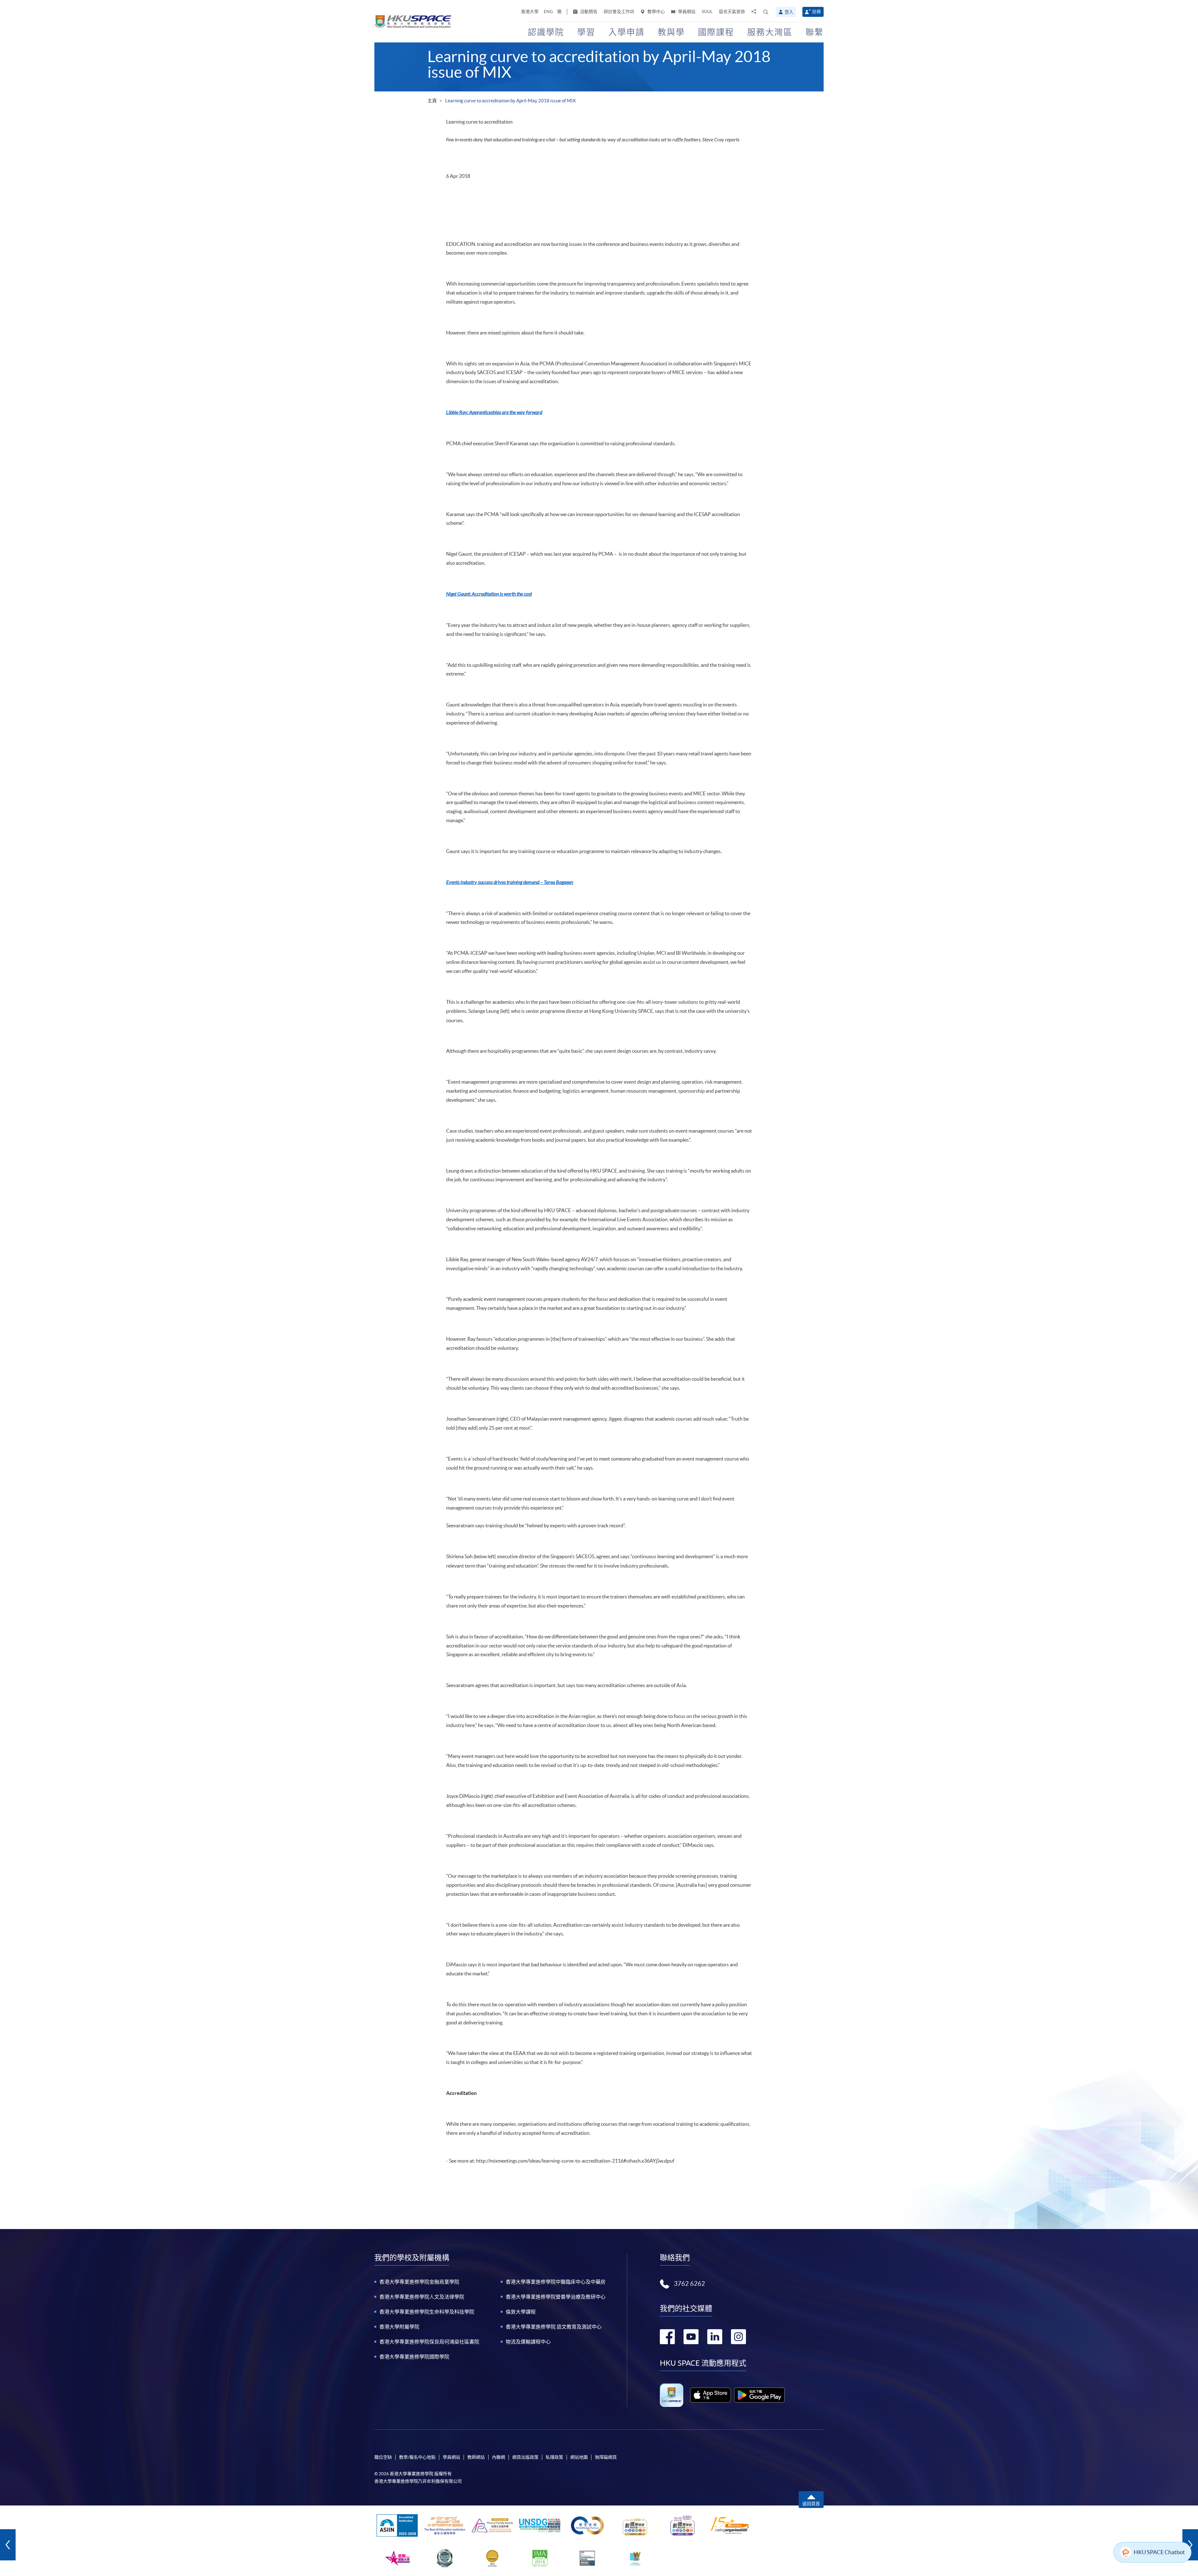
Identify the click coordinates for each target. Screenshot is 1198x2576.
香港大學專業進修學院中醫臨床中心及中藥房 (556, 2282)
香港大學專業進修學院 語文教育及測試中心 (554, 2327)
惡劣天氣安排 (732, 12)
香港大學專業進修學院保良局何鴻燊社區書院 (429, 2342)
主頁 (432, 101)
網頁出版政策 (525, 2457)
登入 (789, 12)
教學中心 (656, 12)
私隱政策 (554, 2457)
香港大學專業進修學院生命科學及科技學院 (427, 2312)
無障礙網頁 (606, 2457)
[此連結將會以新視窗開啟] (711, 2395)
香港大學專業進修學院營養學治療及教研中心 (556, 2297)
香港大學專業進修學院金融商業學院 (419, 2282)
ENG (548, 12)
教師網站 (476, 2457)
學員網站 (686, 12)
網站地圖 (579, 2457)
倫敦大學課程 (521, 2312)
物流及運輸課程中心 (528, 2342)
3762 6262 (689, 2284)
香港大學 (530, 12)
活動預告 (588, 12)
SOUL (707, 12)
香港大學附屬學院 (399, 2327)
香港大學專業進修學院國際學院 (414, 2357)
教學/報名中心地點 (417, 2457)
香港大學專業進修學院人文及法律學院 (422, 2297)
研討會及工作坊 (619, 12)
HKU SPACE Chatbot (1159, 2552)
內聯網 (499, 2457)
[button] (766, 12)
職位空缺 (383, 2457)
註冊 (816, 12)
